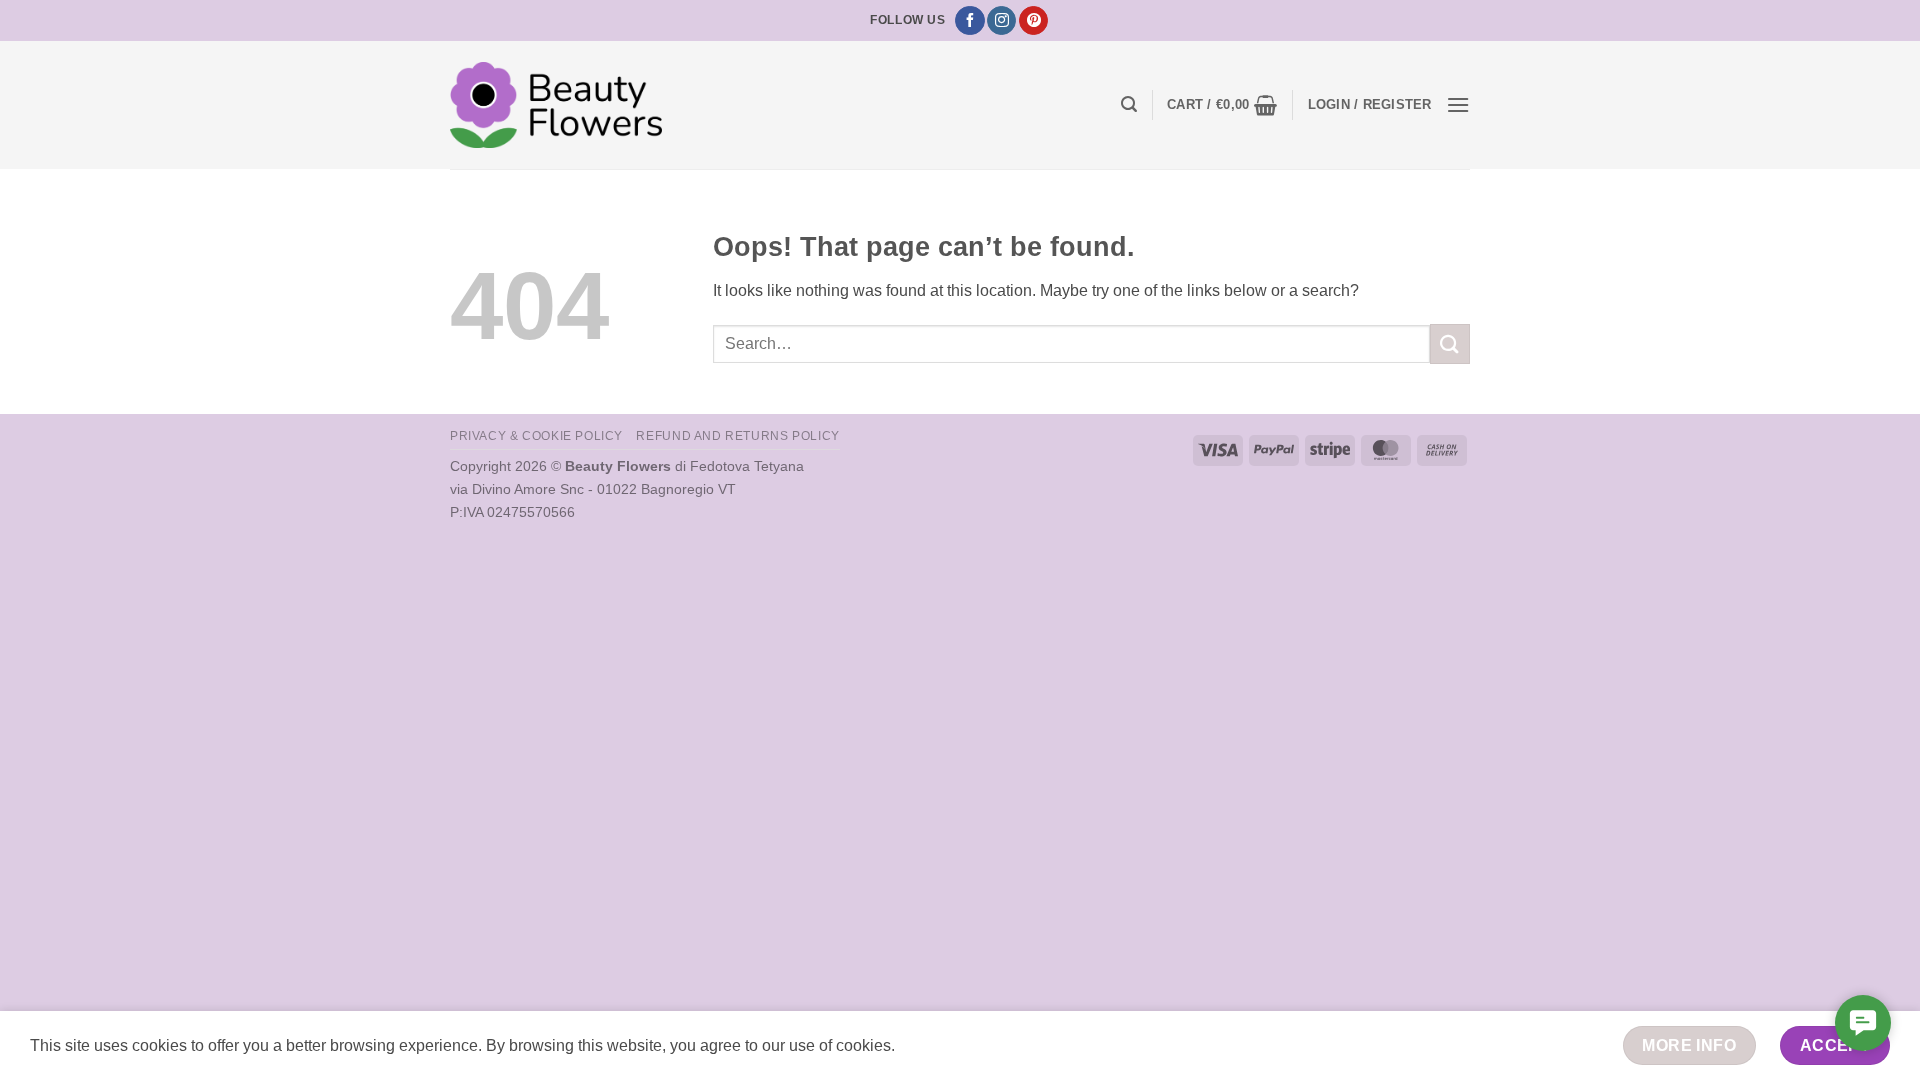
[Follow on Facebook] (969, 21)
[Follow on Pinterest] (1033, 21)
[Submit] (1450, 343)
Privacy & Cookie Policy (536, 436)
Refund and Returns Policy (737, 436)
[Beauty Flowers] (556, 105)
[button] (1129, 104)
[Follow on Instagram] (1001, 21)
